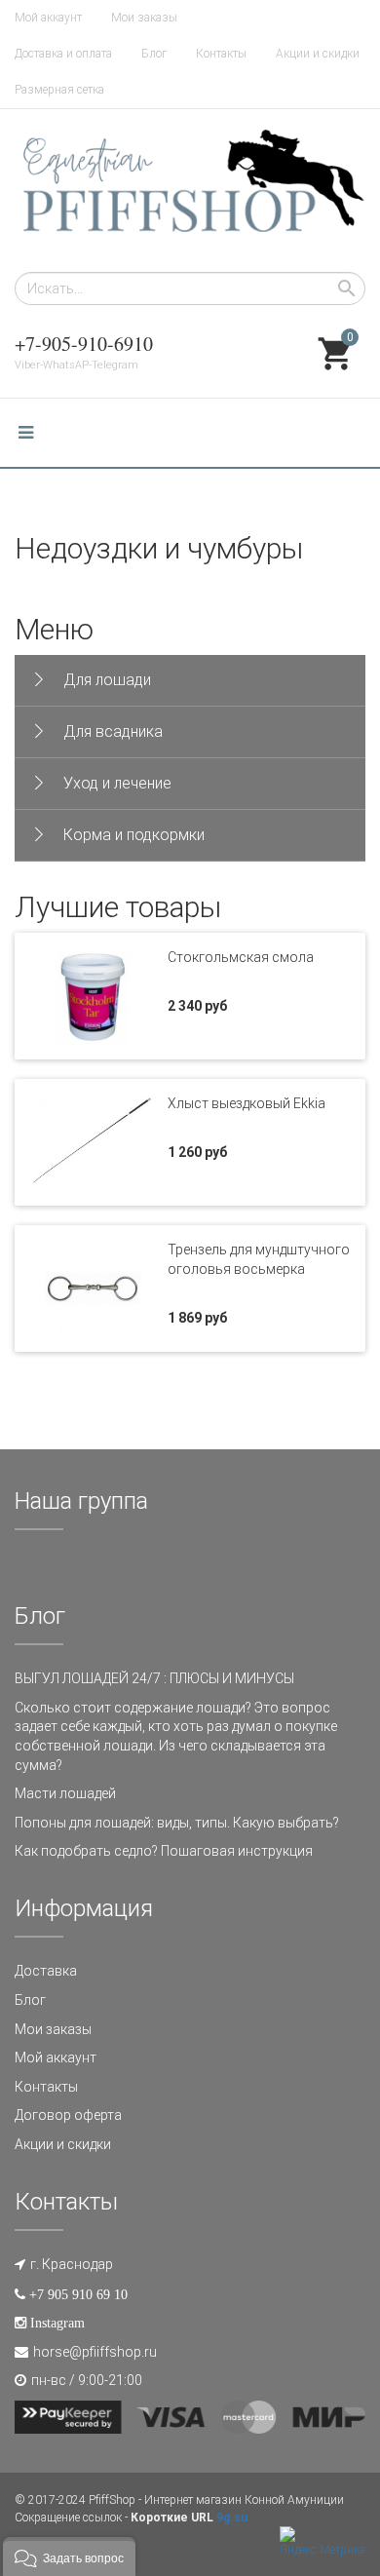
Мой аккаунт (48, 18)
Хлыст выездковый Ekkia (247, 1103)
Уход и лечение (117, 783)
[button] (69, 2557)
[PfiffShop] (190, 191)
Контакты (221, 54)
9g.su (232, 2518)
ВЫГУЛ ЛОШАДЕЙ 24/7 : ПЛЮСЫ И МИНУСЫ (154, 1678)
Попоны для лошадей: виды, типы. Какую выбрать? (177, 1823)
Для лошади (107, 680)
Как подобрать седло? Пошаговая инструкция (164, 1851)
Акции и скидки (318, 54)
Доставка (46, 1971)
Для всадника (113, 731)
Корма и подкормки (134, 835)
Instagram (57, 2323)
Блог (154, 54)
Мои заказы (144, 18)
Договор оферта (68, 2115)
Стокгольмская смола (241, 957)
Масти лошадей (65, 1793)
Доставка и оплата (63, 54)
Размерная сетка (59, 90)
